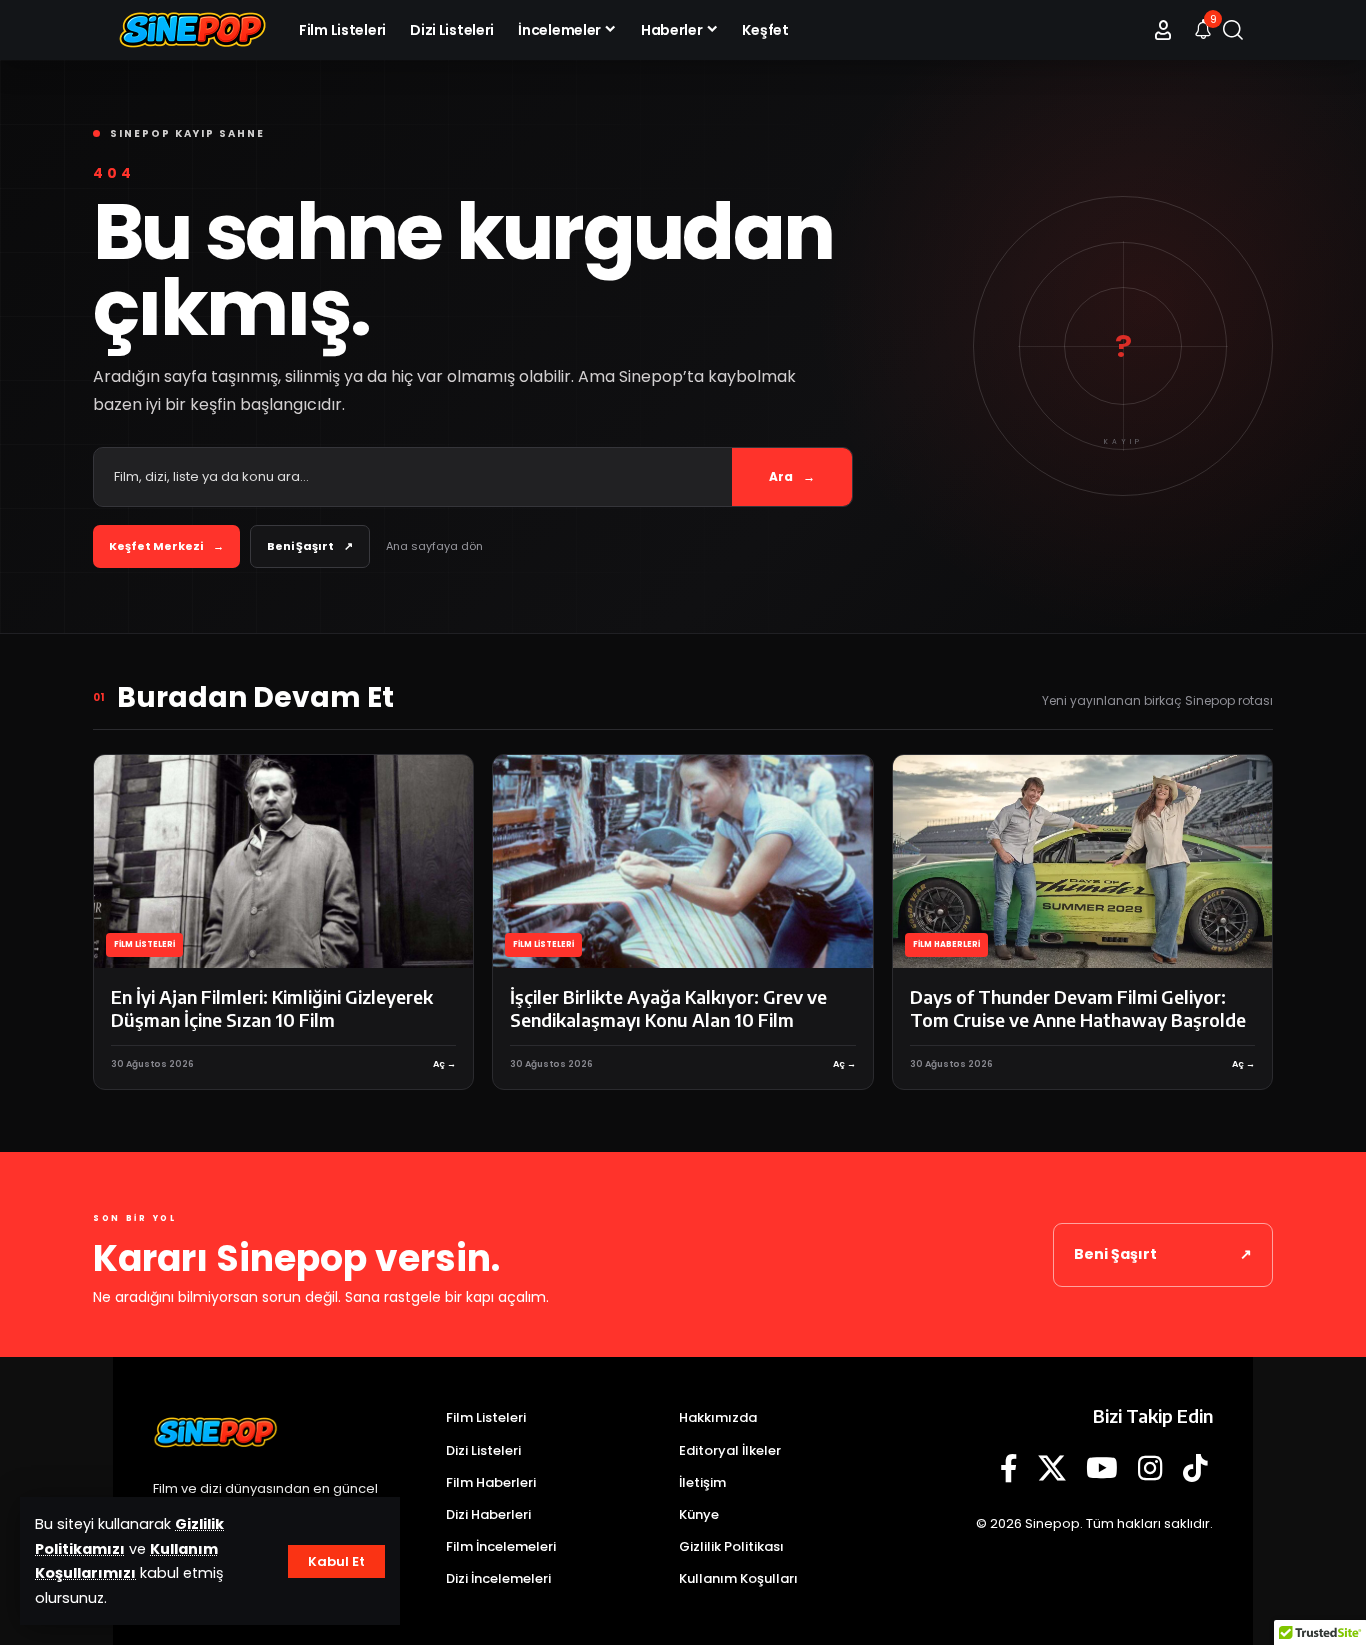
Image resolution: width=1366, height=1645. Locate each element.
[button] (336, 1561)
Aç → (444, 1064)
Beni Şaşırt (310, 546)
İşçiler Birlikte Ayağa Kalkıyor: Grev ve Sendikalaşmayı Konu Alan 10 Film (668, 1008)
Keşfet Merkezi (166, 546)
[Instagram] (1150, 1469)
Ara (792, 476)
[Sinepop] (192, 30)
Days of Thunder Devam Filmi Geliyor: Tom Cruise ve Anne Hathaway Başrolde (1078, 1008)
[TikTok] (1195, 1469)
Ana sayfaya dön (434, 546)
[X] (1052, 1469)
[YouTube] (1102, 1469)
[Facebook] (1009, 1469)
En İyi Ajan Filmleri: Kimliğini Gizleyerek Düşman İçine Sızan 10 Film (272, 1008)
